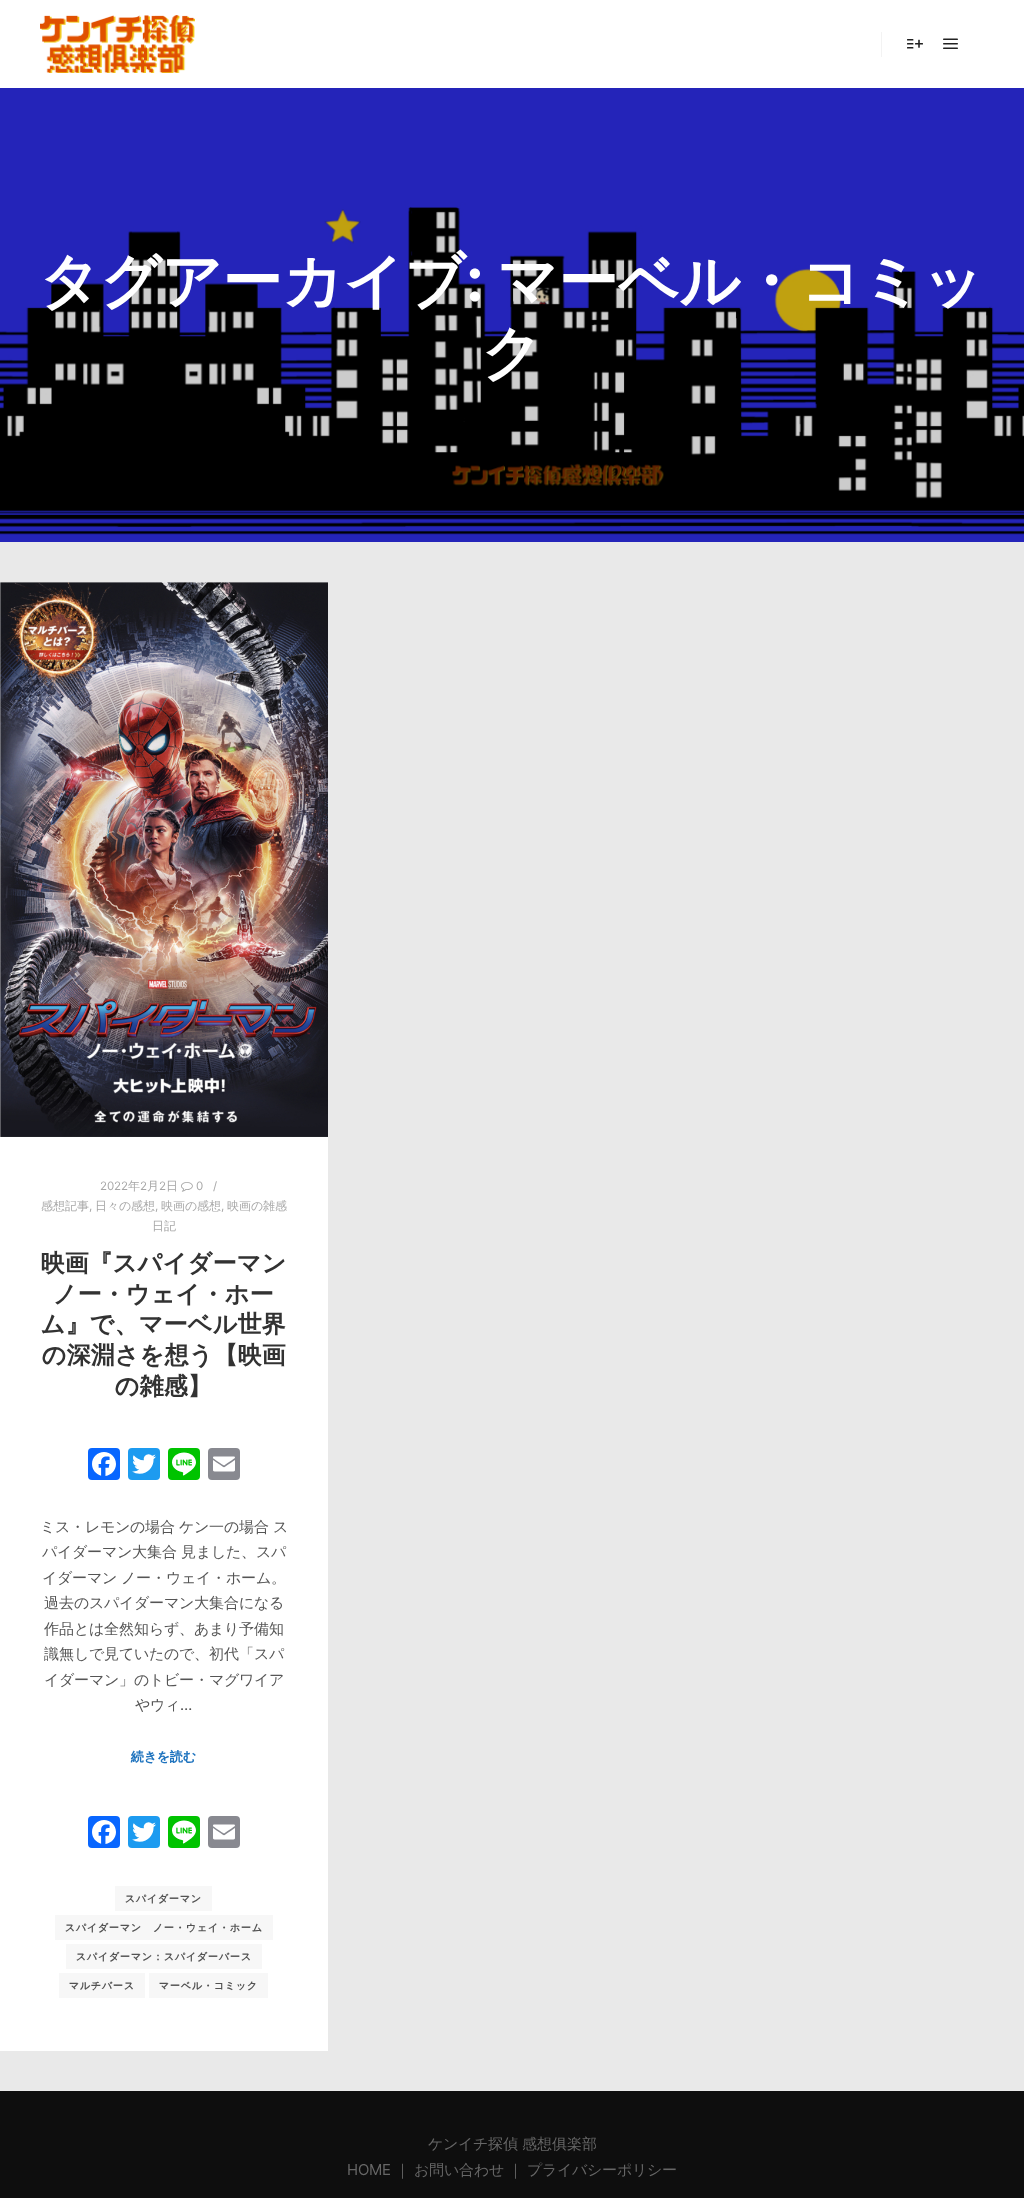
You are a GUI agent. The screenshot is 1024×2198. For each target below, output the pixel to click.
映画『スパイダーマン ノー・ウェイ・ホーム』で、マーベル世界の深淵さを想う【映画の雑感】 (164, 1323)
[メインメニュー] (951, 44)
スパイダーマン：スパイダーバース (164, 1956)
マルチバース (102, 1985)
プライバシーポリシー (602, 2169)
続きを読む (163, 1756)
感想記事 (65, 1206)
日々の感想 (125, 1206)
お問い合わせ (459, 2169)
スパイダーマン (163, 1898)
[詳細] (915, 44)
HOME (371, 2169)
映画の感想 (191, 1206)
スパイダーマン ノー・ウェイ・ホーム (164, 1927)
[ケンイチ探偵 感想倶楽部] (117, 44)
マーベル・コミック (208, 1985)
